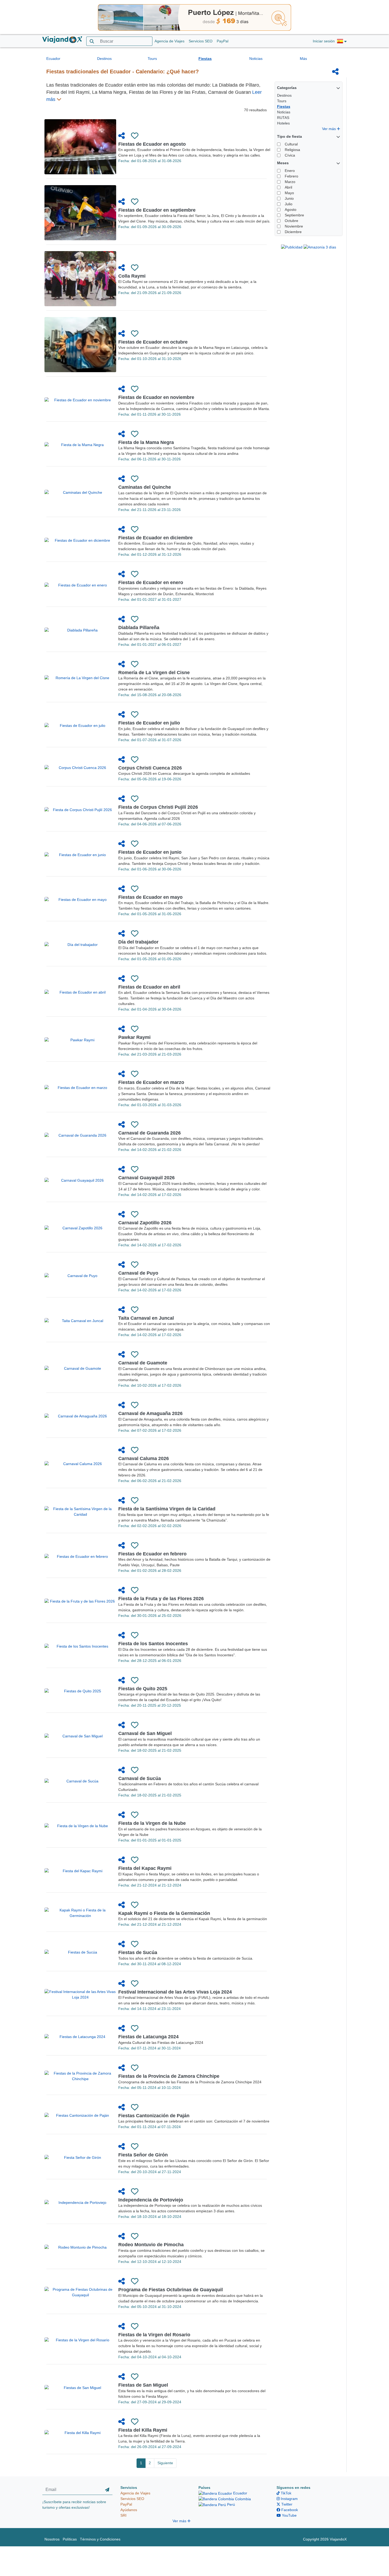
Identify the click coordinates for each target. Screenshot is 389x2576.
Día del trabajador (138, 942)
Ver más (329, 129)
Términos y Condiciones (100, 2539)
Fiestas (205, 59)
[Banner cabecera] (195, 17)
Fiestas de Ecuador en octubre (153, 342)
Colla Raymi (132, 276)
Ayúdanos (129, 2510)
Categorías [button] (287, 88)
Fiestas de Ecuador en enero (151, 582)
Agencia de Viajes (169, 41)
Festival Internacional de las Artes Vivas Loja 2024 (175, 1992)
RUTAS (283, 118)
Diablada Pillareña (139, 628)
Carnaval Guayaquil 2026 (146, 1178)
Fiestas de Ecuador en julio (149, 723)
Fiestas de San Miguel (143, 2385)
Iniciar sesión (324, 41)
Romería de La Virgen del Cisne (154, 673)
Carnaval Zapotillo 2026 (145, 1223)
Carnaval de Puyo (138, 1273)
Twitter (286, 2504)
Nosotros (52, 2539)
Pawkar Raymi (134, 1037)
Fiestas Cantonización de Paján (154, 2116)
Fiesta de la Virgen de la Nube (152, 1823)
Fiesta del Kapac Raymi (145, 1868)
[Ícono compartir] (335, 72)
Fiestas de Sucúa (138, 1952)
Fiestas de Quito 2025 (143, 1689)
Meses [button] (283, 163)
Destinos (104, 59)
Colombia (242, 2499)
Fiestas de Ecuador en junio (150, 852)
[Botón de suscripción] (107, 2490)
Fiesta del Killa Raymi (143, 2430)
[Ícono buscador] (92, 41)
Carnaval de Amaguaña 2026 (150, 1413)
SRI (123, 2515)
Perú (230, 2504)
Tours (152, 59)
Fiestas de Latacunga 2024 (148, 2037)
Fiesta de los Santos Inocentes (153, 1644)
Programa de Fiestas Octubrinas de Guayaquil (171, 2290)
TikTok (286, 2493)
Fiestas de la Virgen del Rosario (154, 2335)
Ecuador (53, 59)
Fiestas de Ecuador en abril (149, 987)
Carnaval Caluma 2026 (144, 1458)
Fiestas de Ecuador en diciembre (155, 538)
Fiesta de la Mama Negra (146, 442)
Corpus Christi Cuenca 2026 (150, 768)
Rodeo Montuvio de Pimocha (151, 2245)
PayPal (223, 41)
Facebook (289, 2510)
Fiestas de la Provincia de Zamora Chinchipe (169, 2076)
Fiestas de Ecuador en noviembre (156, 397)
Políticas (70, 2539)
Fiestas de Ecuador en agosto (152, 144)
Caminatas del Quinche (145, 487)
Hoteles (283, 123)
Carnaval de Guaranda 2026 (150, 1133)
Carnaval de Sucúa (140, 1778)
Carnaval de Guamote (143, 1363)
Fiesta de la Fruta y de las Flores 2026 (161, 1599)
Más (303, 59)
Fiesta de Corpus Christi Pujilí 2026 (158, 807)
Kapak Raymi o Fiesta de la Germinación (164, 1913)
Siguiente (165, 2463)
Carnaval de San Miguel (145, 1733)
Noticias (256, 59)
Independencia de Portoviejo (151, 2200)
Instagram (289, 2499)
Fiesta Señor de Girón (143, 2155)
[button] (342, 41)
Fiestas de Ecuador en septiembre (157, 210)
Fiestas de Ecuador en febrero (152, 1554)
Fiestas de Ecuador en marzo (151, 1082)
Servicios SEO (201, 41)
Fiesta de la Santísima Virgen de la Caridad (167, 1509)
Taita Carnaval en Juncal (146, 1318)
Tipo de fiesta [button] (290, 136)
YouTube (289, 2515)
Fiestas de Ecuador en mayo (150, 897)
